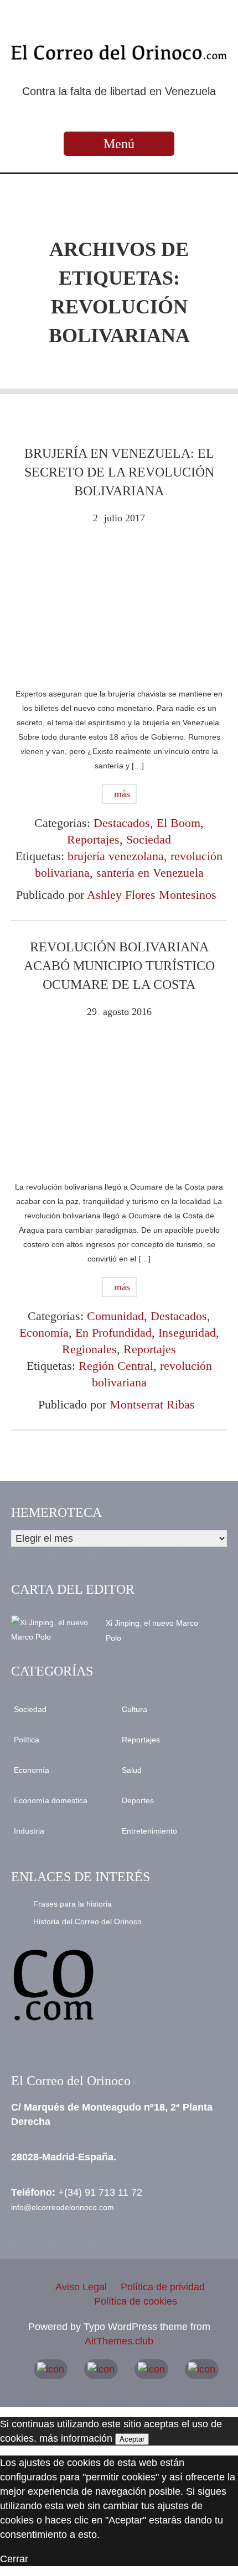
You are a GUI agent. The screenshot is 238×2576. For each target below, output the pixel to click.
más (121, 794)
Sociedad (149, 839)
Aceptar (132, 2439)
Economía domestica (51, 1800)
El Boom (178, 823)
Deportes (138, 1800)
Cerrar (14, 2559)
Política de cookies (136, 2301)
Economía (44, 1332)
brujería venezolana (116, 856)
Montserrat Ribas (152, 1404)
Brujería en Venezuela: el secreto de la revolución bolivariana (119, 472)
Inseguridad (187, 1332)
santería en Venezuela (150, 873)
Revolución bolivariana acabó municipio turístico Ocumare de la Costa (119, 966)
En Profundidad (113, 1332)
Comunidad (115, 1316)
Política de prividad (163, 2287)
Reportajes (93, 839)
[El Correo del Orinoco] (119, 53)
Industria (29, 1831)
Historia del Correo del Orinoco (87, 1921)
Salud (132, 1770)
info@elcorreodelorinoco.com (63, 2207)
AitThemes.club (119, 2341)
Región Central (116, 1366)
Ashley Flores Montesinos (152, 895)
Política (27, 1740)
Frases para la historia (73, 1904)
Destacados (122, 823)
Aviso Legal (81, 2287)
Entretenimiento (149, 1831)
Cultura (134, 1709)
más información (76, 2438)
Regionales (89, 1349)
